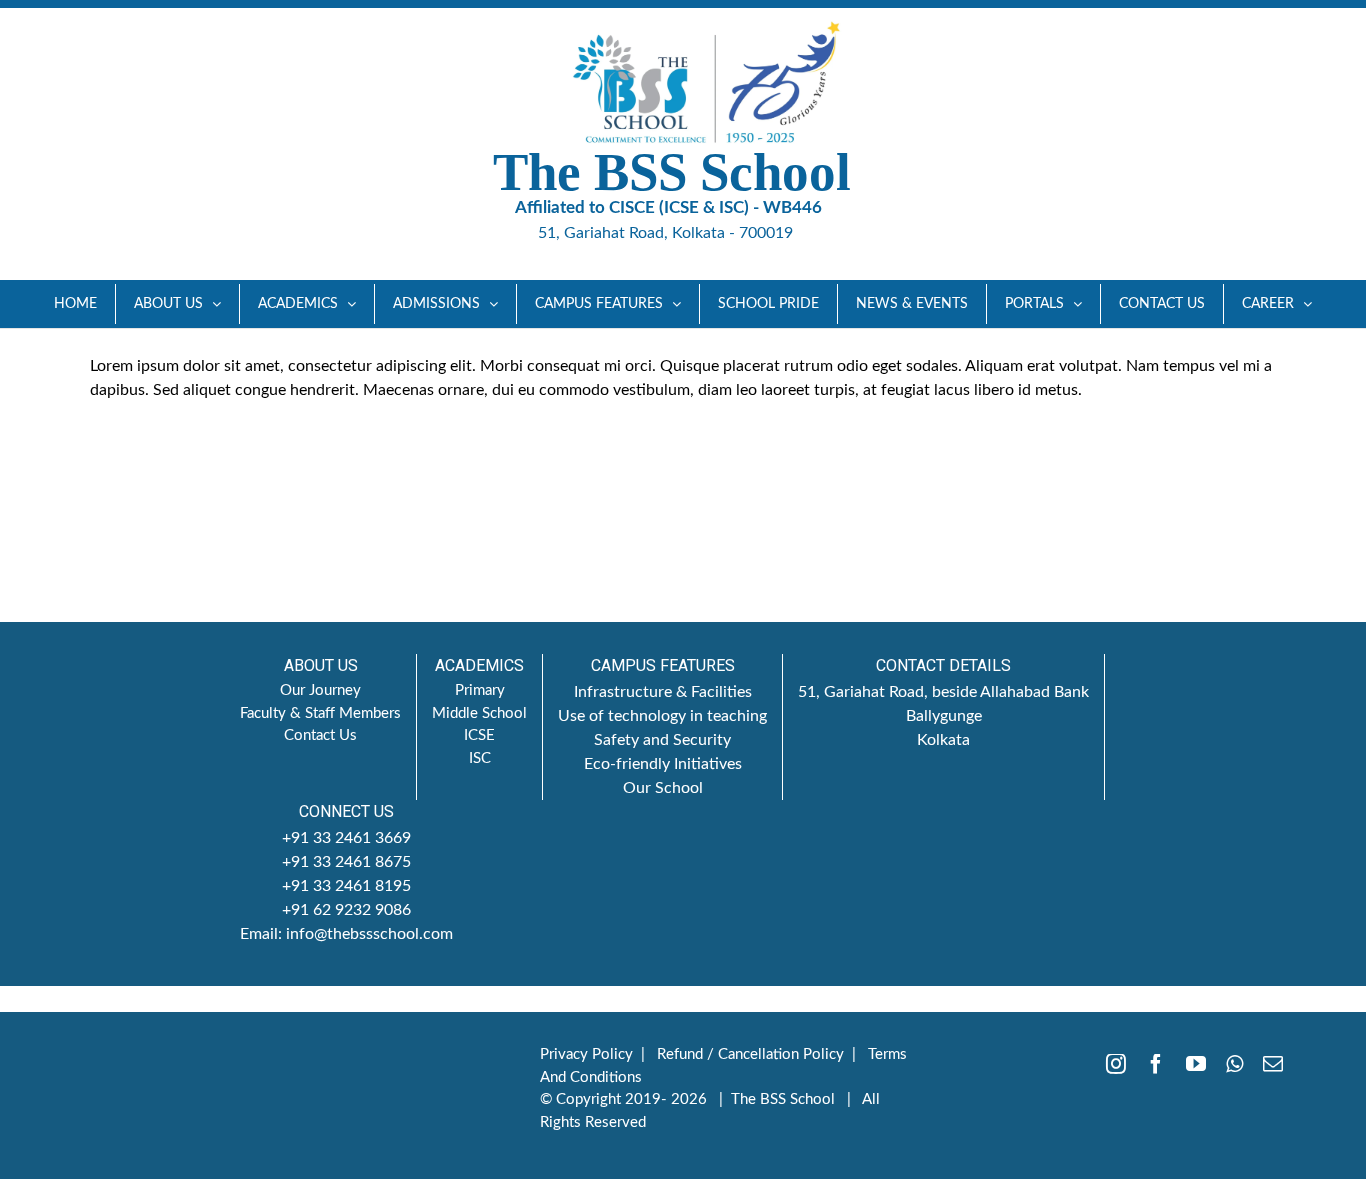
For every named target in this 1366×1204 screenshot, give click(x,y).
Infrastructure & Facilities (663, 692)
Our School (663, 788)
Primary (480, 690)
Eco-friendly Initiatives (663, 764)
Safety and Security (662, 740)
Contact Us (320, 735)
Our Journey (320, 690)
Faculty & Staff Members (320, 713)
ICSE (479, 735)
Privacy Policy (586, 1054)
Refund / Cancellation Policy (750, 1054)
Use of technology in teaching (662, 716)
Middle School (479, 713)
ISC (480, 758)
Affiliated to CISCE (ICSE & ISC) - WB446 (668, 207)
